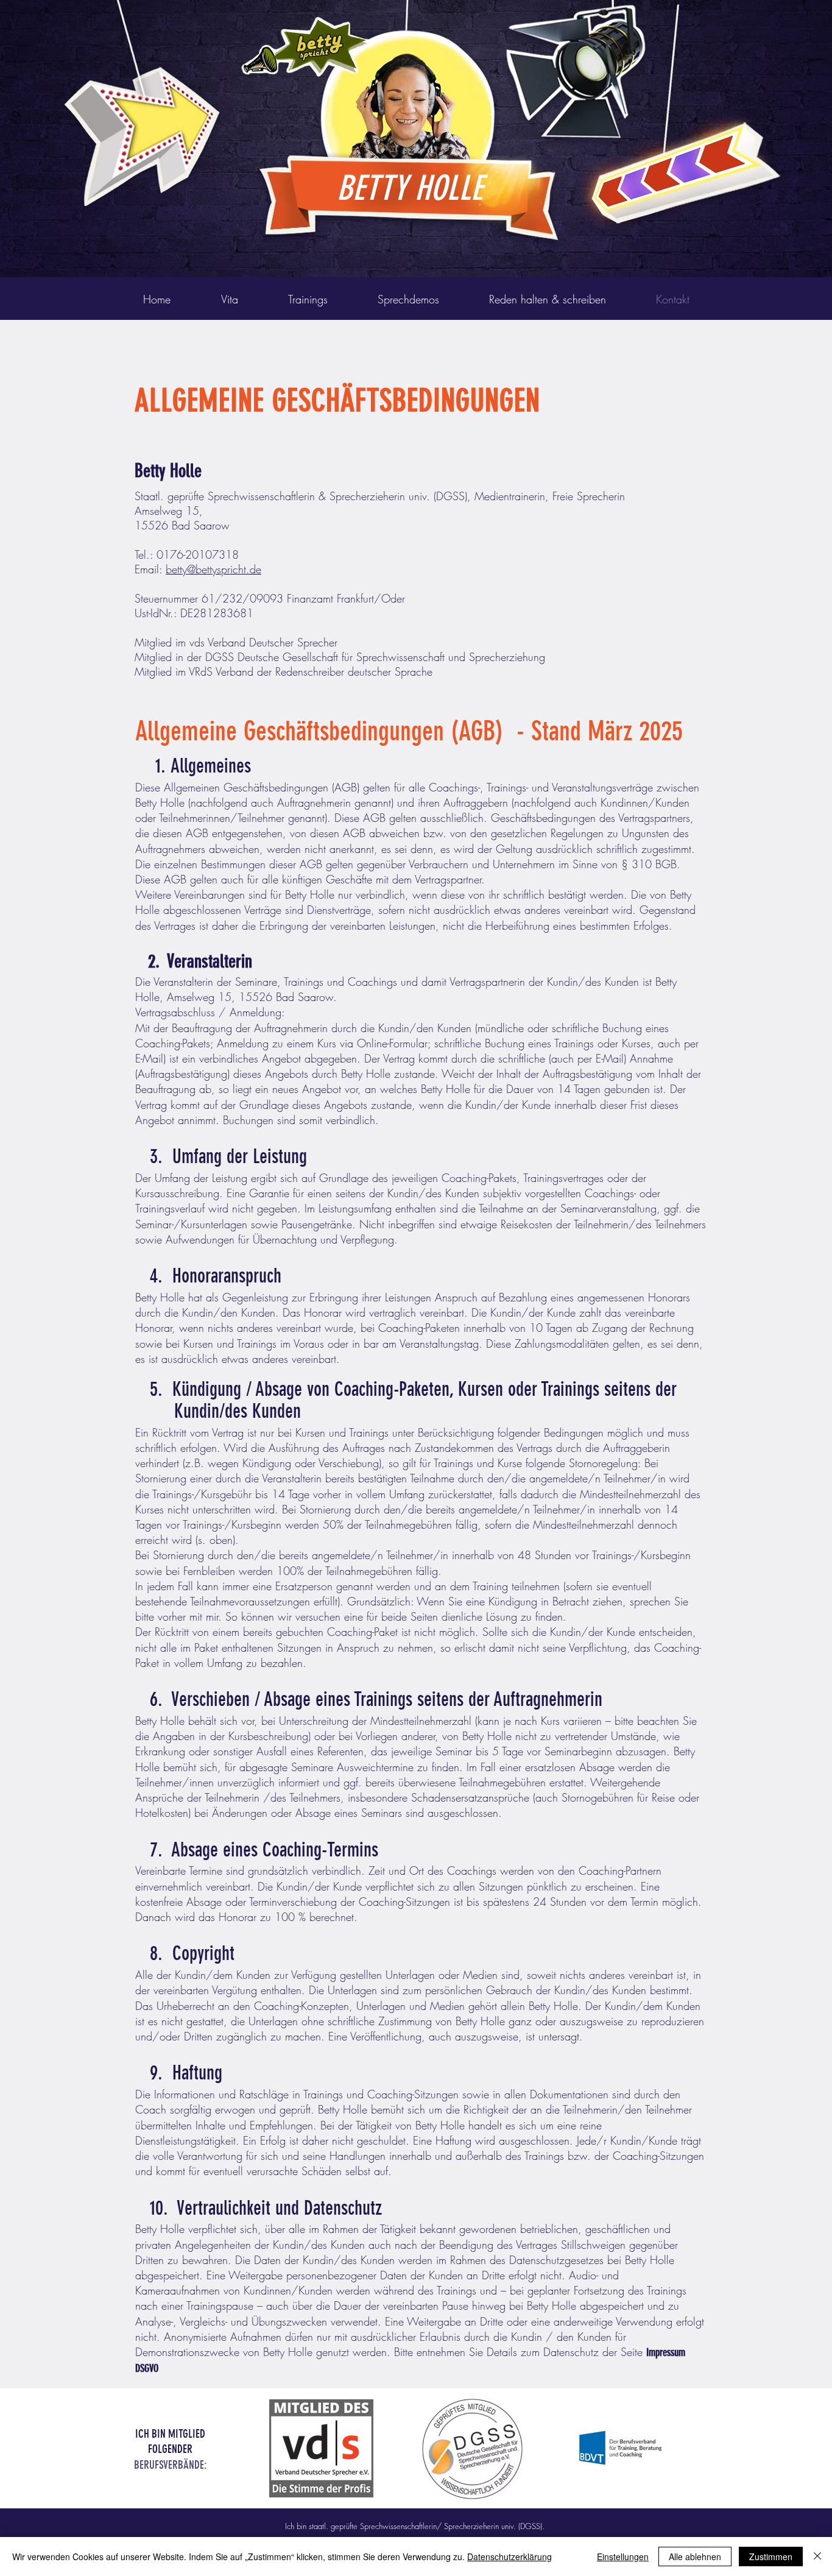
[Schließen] (817, 2557)
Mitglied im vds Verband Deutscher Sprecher (236, 642)
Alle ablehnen (695, 2557)
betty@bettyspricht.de (213, 569)
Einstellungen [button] (623, 2557)
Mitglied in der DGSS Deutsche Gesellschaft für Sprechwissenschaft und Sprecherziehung (340, 657)
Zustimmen (771, 2557)
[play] (752, 10)
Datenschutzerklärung (509, 2557)
